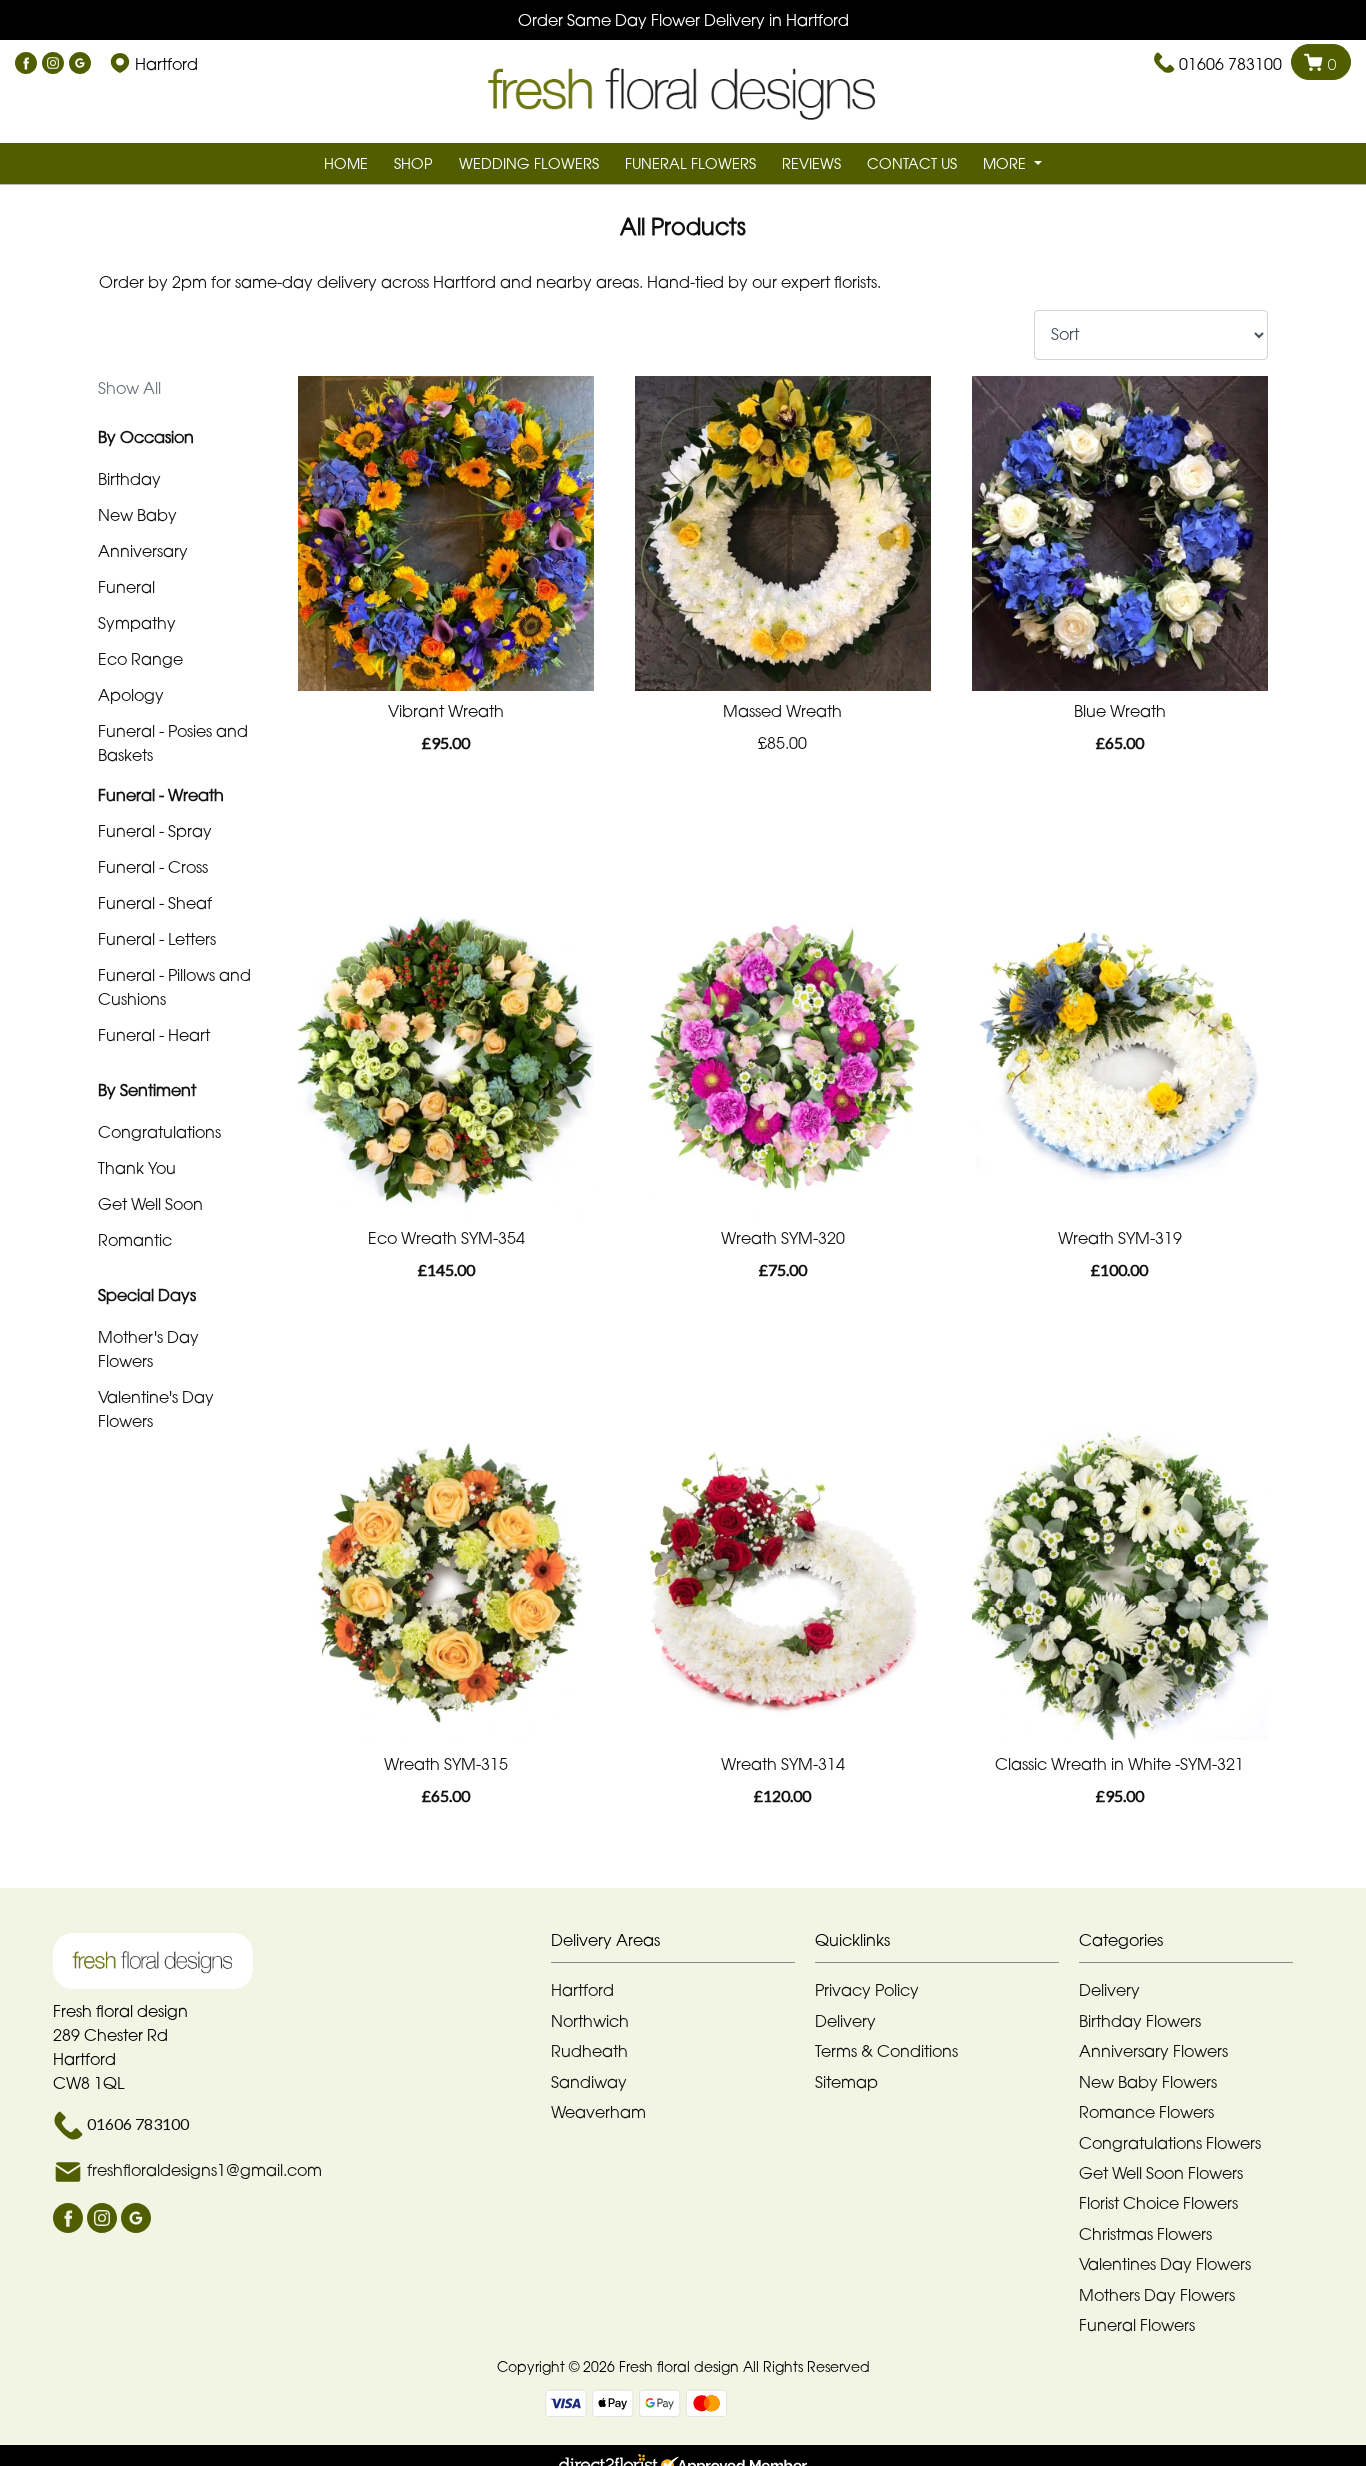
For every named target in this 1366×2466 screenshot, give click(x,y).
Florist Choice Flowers (1158, 2203)
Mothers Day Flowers (1157, 2295)
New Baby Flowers (1148, 2082)
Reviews (811, 163)
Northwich (590, 2021)
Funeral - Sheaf (155, 903)
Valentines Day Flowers (1165, 2264)
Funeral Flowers (690, 163)
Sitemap (846, 2082)
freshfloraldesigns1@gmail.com (204, 2170)
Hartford (582, 1990)
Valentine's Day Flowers (156, 1409)
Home (346, 163)
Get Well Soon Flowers (1161, 2173)
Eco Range (140, 659)
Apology (131, 695)
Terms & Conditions (886, 2051)
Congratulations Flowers (1170, 2143)
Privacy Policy (867, 1990)
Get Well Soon (150, 1204)
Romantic (135, 1240)
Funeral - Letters (157, 939)
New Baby (137, 515)
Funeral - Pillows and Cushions (174, 987)
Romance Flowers (1146, 2112)
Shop (413, 163)
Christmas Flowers (1145, 2234)
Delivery (845, 2021)
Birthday (129, 479)
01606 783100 (1230, 64)
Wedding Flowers (529, 163)
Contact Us (912, 163)
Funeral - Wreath (161, 795)
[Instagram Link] (53, 64)
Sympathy (137, 623)
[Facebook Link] (26, 64)
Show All (129, 388)
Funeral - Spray (155, 831)
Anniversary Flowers (1153, 2051)
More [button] (1006, 163)
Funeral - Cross (153, 867)
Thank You (137, 1168)
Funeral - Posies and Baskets (173, 743)
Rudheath (589, 2051)
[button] (683, 1945)
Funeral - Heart (154, 1035)
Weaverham (598, 2112)
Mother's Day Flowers (148, 1349)
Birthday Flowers (1140, 2021)
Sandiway (589, 2082)
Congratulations (159, 1132)
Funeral (126, 587)
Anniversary (143, 551)
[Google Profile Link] (80, 64)
